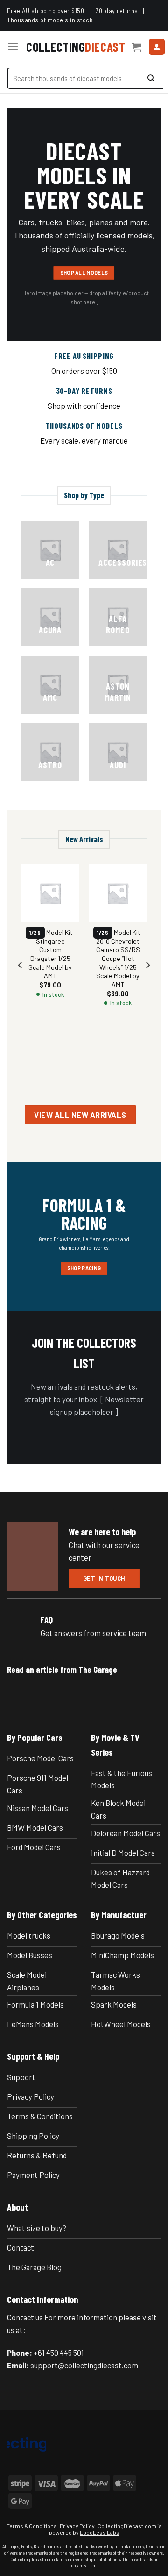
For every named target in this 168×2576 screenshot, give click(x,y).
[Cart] (137, 47)
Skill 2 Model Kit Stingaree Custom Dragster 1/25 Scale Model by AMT (50, 954)
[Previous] (21, 984)
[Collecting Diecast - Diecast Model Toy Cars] (76, 47)
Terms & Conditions (32, 2526)
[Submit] (151, 78)
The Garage (98, 1669)
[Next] (147, 984)
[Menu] (13, 47)
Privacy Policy (77, 2526)
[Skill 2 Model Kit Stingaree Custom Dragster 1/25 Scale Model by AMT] (50, 893)
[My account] (157, 47)
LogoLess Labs (100, 2532)
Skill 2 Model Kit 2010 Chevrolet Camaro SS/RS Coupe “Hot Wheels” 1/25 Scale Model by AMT (118, 958)
